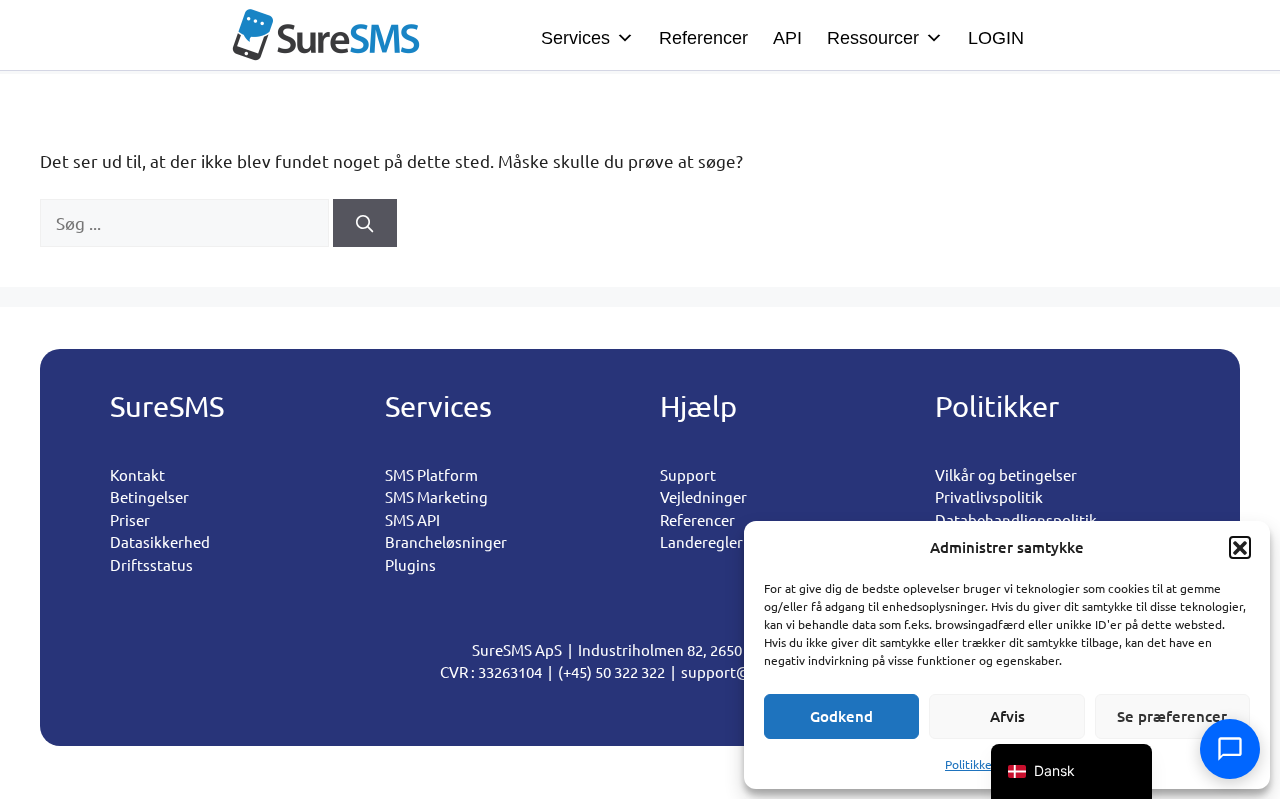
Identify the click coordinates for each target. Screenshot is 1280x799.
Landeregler (701, 541)
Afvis (1007, 716)
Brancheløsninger (446, 541)
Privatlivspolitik (989, 496)
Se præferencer (1172, 716)
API (787, 38)
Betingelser (149, 496)
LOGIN (996, 38)
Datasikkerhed (160, 541)
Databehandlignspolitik (1016, 519)
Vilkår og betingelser (1006, 474)
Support (688, 474)
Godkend (841, 716)
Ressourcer (873, 38)
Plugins (410, 564)
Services (575, 38)
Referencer (703, 38)
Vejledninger (703, 496)
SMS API (412, 519)
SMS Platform (431, 474)
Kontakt (137, 474)
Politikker (971, 764)
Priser (130, 519)
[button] (1240, 547)
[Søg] (365, 223)
